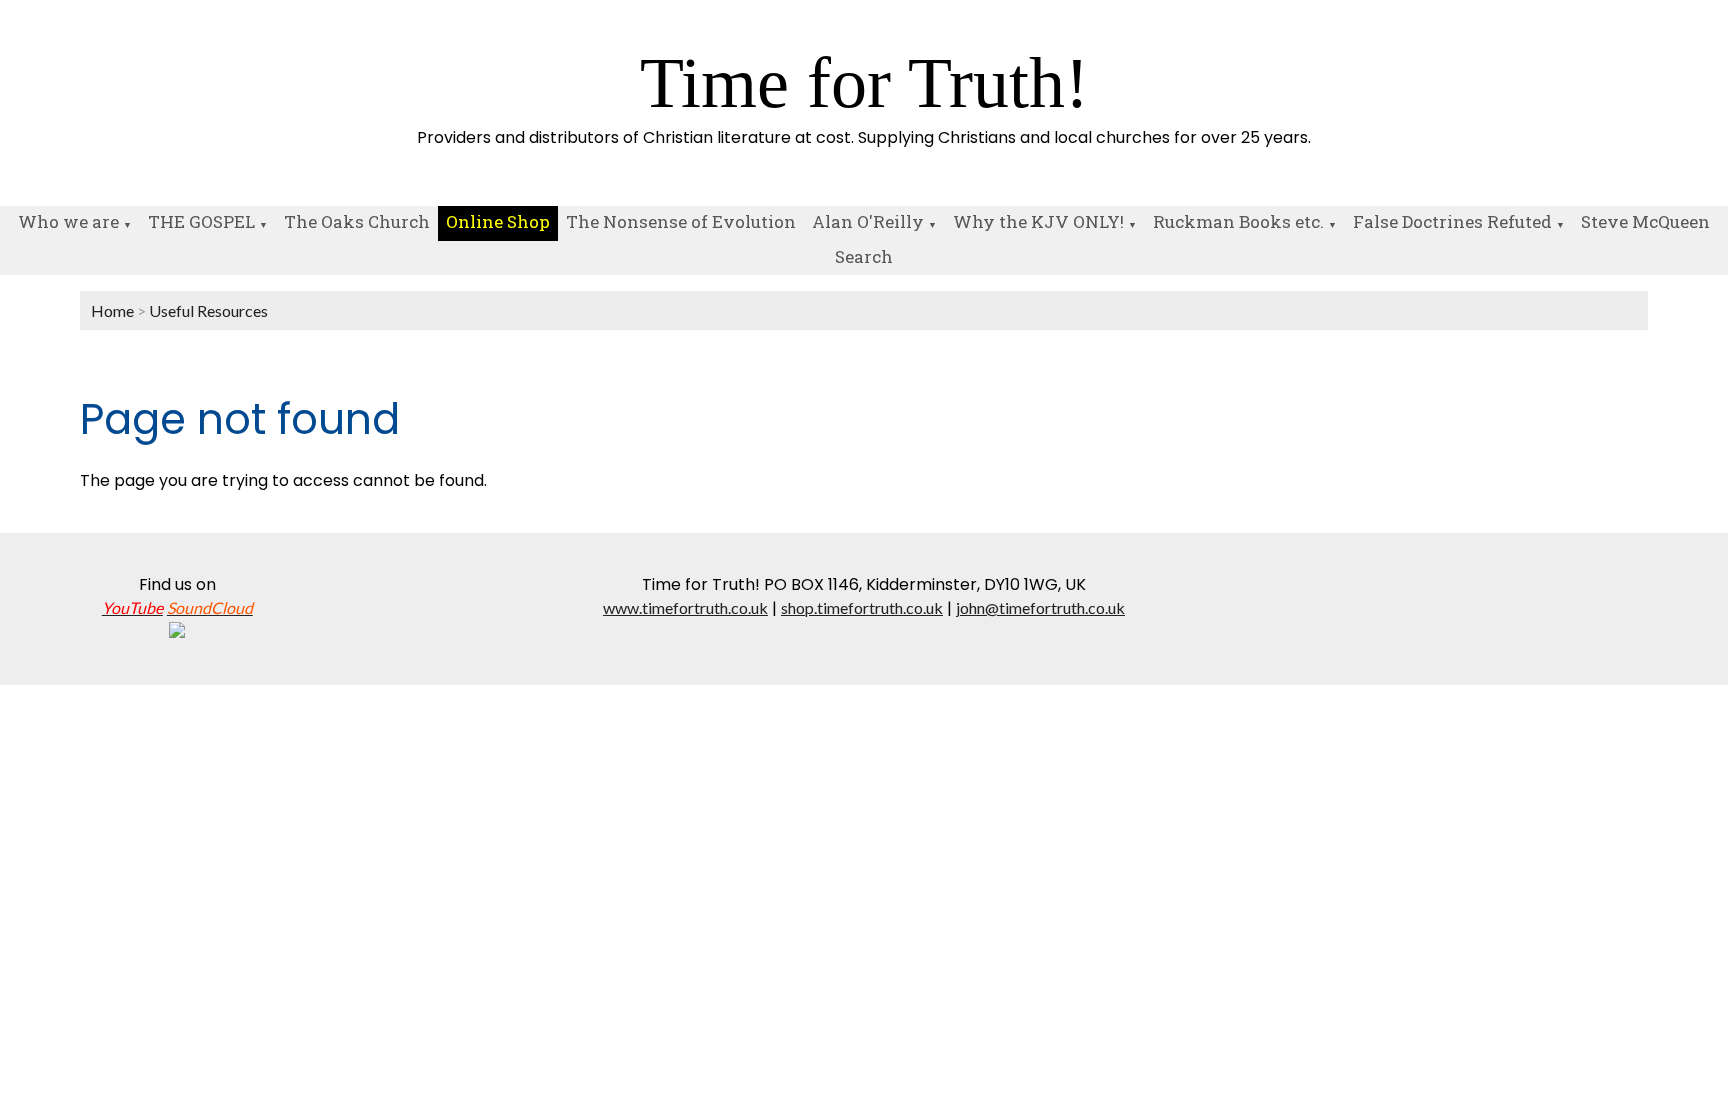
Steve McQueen (1645, 221)
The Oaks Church (357, 221)
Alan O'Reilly (868, 221)
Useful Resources (208, 310)
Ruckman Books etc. (1238, 221)
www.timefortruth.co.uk (685, 607)
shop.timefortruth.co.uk (862, 607)
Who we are (68, 221)
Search (864, 256)
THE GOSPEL (201, 221)
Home (112, 310)
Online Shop (498, 221)
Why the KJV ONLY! (1038, 221)
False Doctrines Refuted (1452, 221)
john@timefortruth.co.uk (1040, 607)
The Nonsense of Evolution (681, 221)
